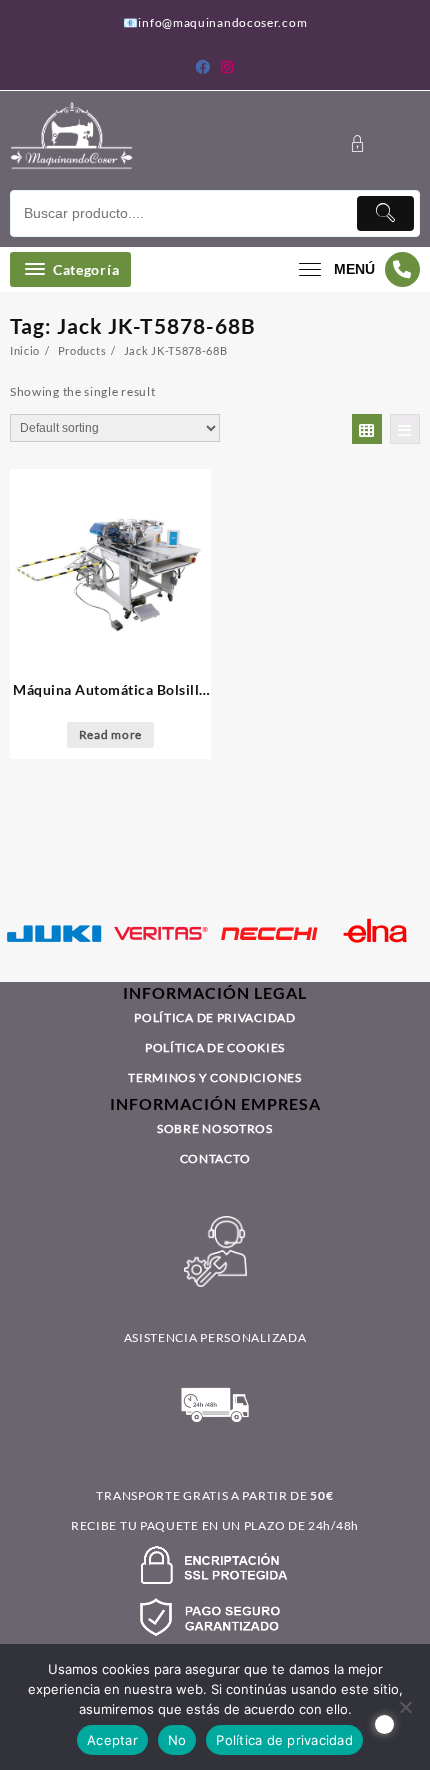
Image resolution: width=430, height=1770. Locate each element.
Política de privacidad (284, 1740)
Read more (110, 734)
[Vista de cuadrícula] (367, 429)
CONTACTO (215, 1158)
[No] (405, 1707)
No (177, 1740)
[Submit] (386, 213)
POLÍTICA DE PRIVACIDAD (214, 1017)
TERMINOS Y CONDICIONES (214, 1077)
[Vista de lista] (405, 429)
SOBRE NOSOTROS (215, 1128)
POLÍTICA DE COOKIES (215, 1047)
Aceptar (112, 1740)
